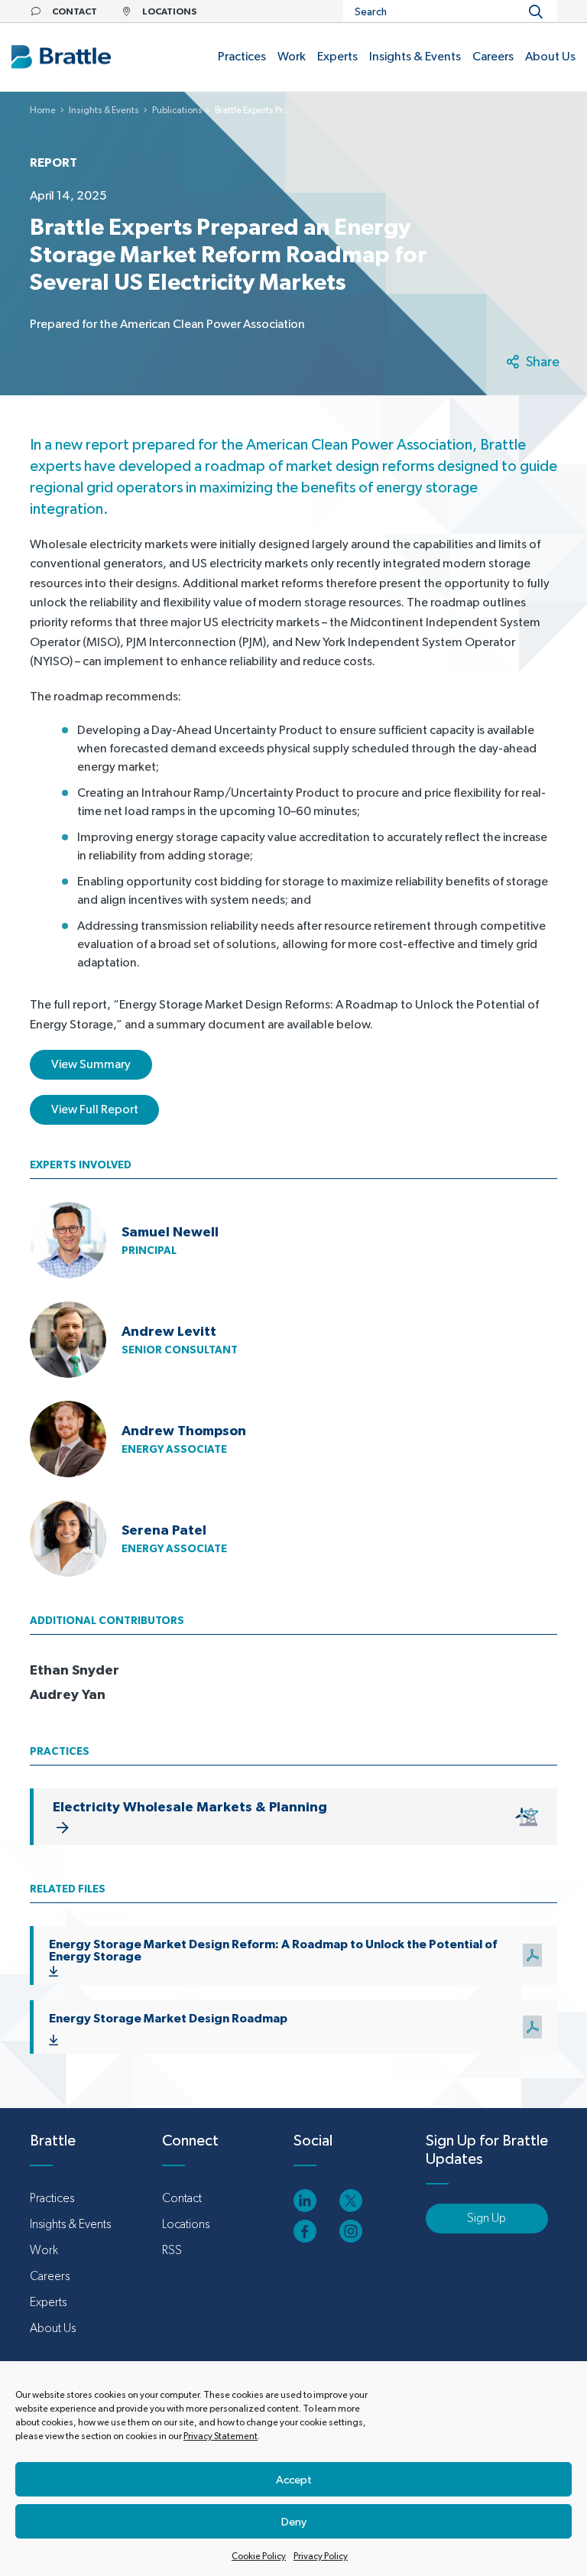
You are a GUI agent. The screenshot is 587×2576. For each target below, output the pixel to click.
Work (44, 2250)
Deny (294, 2521)
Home (43, 110)
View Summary (91, 1064)
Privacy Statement (221, 2436)
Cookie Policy (259, 2556)
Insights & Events (104, 110)
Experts (48, 2302)
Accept (294, 2479)
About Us (53, 2328)
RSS (172, 2250)
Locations (186, 2224)
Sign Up (486, 2218)
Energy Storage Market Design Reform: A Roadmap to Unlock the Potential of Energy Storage (273, 1950)
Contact (182, 2198)
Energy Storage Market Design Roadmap (168, 2018)
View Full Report (95, 1109)
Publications (177, 110)
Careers (50, 2276)
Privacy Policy (321, 2556)
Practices (52, 2198)
